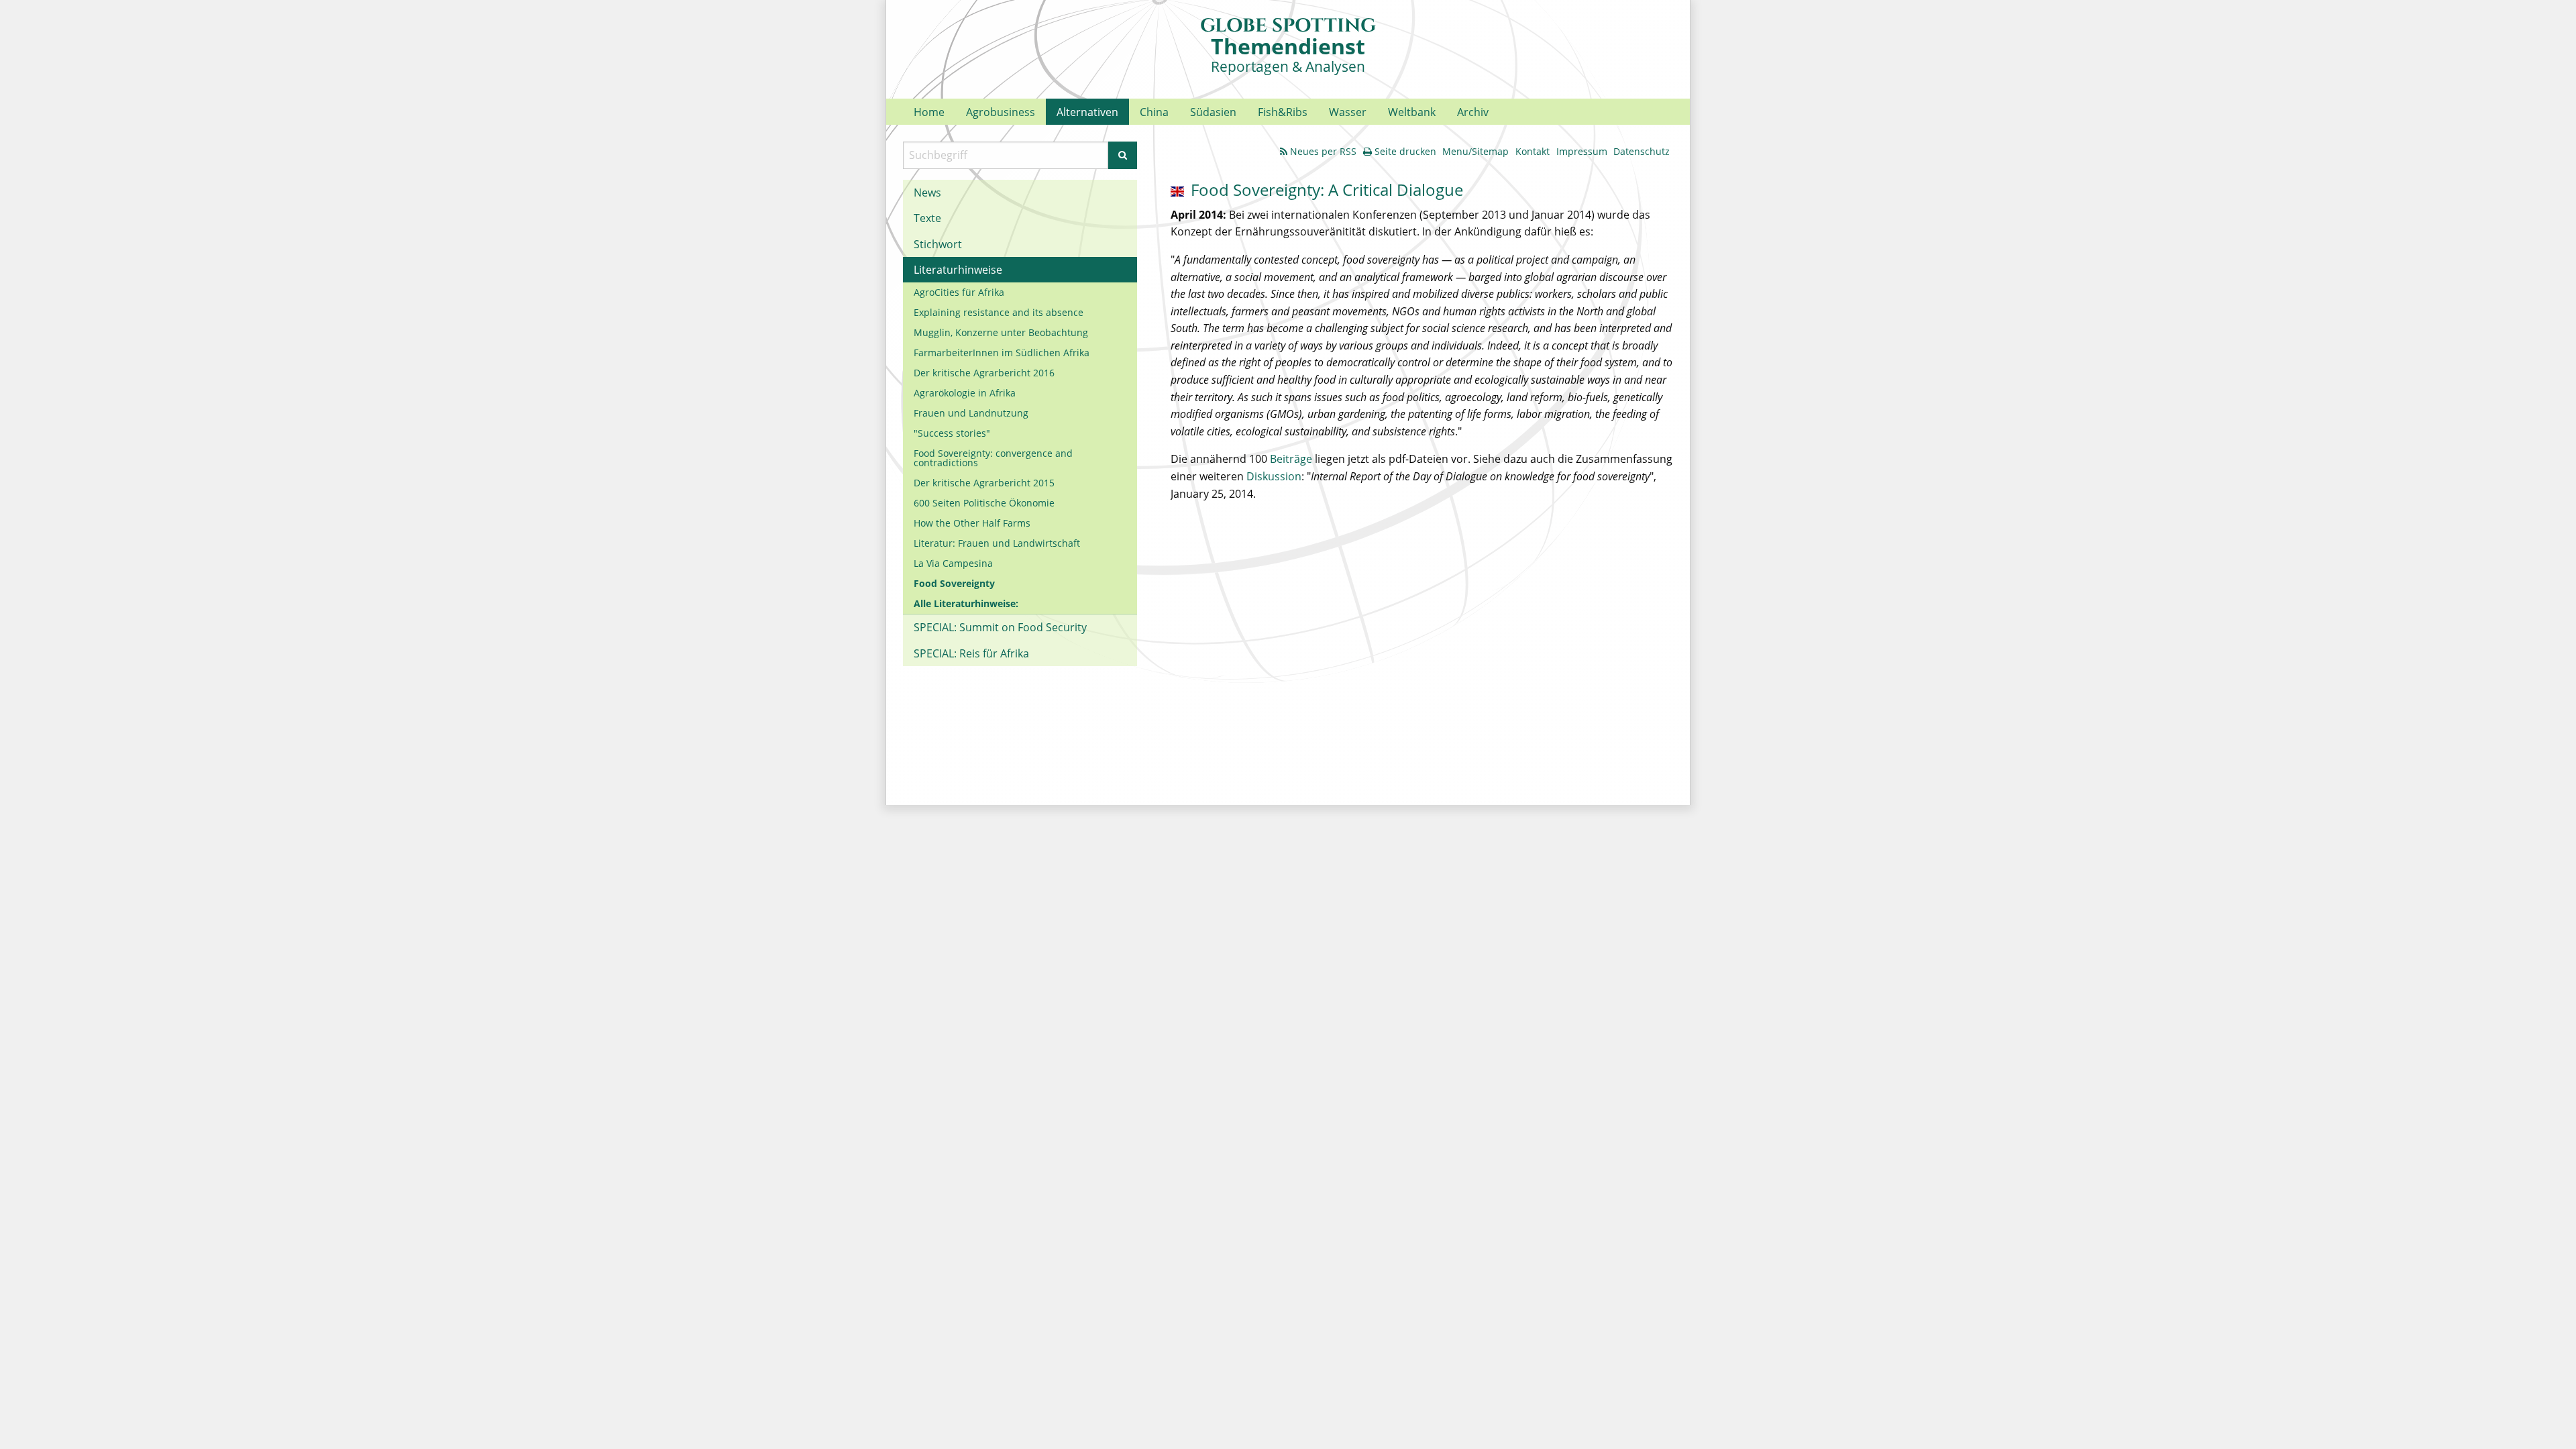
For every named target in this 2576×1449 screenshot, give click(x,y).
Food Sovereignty (954, 583)
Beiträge (1291, 459)
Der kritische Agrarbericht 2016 (984, 373)
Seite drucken (1405, 151)
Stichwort (938, 244)
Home (929, 112)
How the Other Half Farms (972, 523)
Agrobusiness (1001, 112)
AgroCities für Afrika (959, 292)
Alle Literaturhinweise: (966, 603)
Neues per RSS (1323, 151)
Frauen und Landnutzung (971, 413)
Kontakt (1533, 151)
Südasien (1213, 112)
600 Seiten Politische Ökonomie (984, 503)
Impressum (1582, 151)
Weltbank (1412, 112)
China (1154, 112)
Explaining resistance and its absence (999, 312)
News (927, 193)
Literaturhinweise (958, 270)
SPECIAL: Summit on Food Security (1000, 627)
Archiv (1473, 112)
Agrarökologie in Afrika (965, 393)
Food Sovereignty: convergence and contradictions (993, 458)
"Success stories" (952, 433)
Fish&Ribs (1283, 112)
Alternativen (1087, 112)
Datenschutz (1642, 151)
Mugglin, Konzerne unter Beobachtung (1001, 332)
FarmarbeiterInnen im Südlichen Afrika (1002, 353)
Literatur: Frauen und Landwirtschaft (997, 543)
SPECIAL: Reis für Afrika (971, 653)
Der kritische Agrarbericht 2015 (984, 483)
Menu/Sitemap (1475, 151)
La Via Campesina (953, 563)
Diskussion (1274, 476)
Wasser (1348, 112)
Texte (927, 218)
